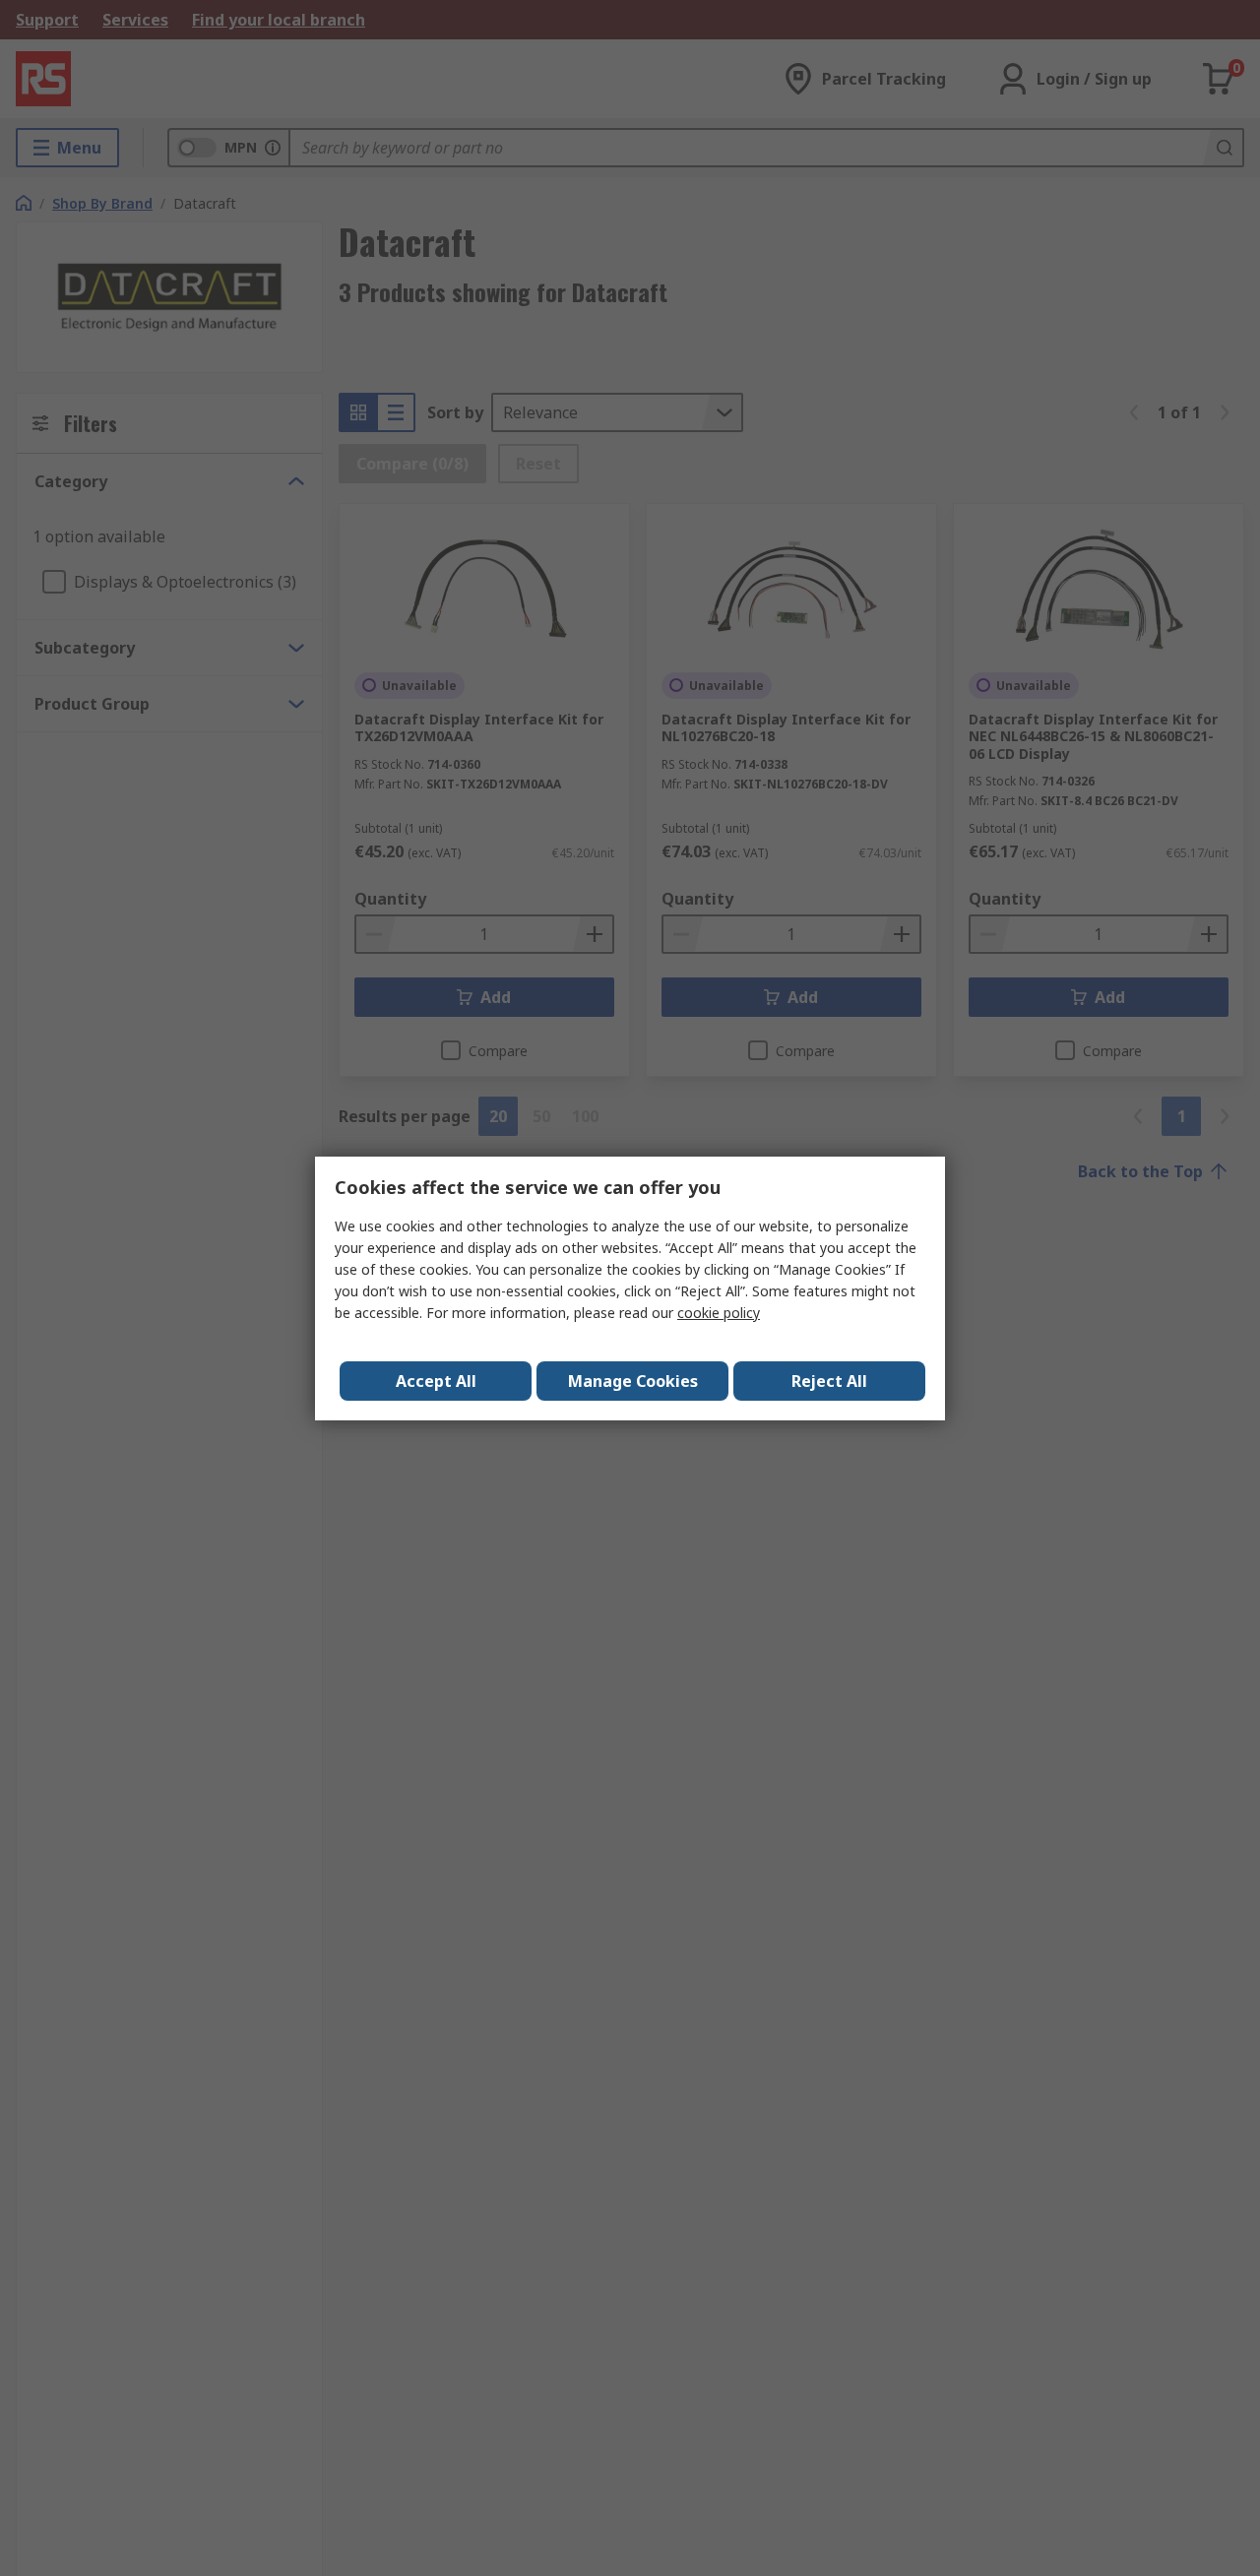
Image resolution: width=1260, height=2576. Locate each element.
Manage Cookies (633, 1381)
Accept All (436, 1381)
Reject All (829, 1381)
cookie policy (719, 1313)
